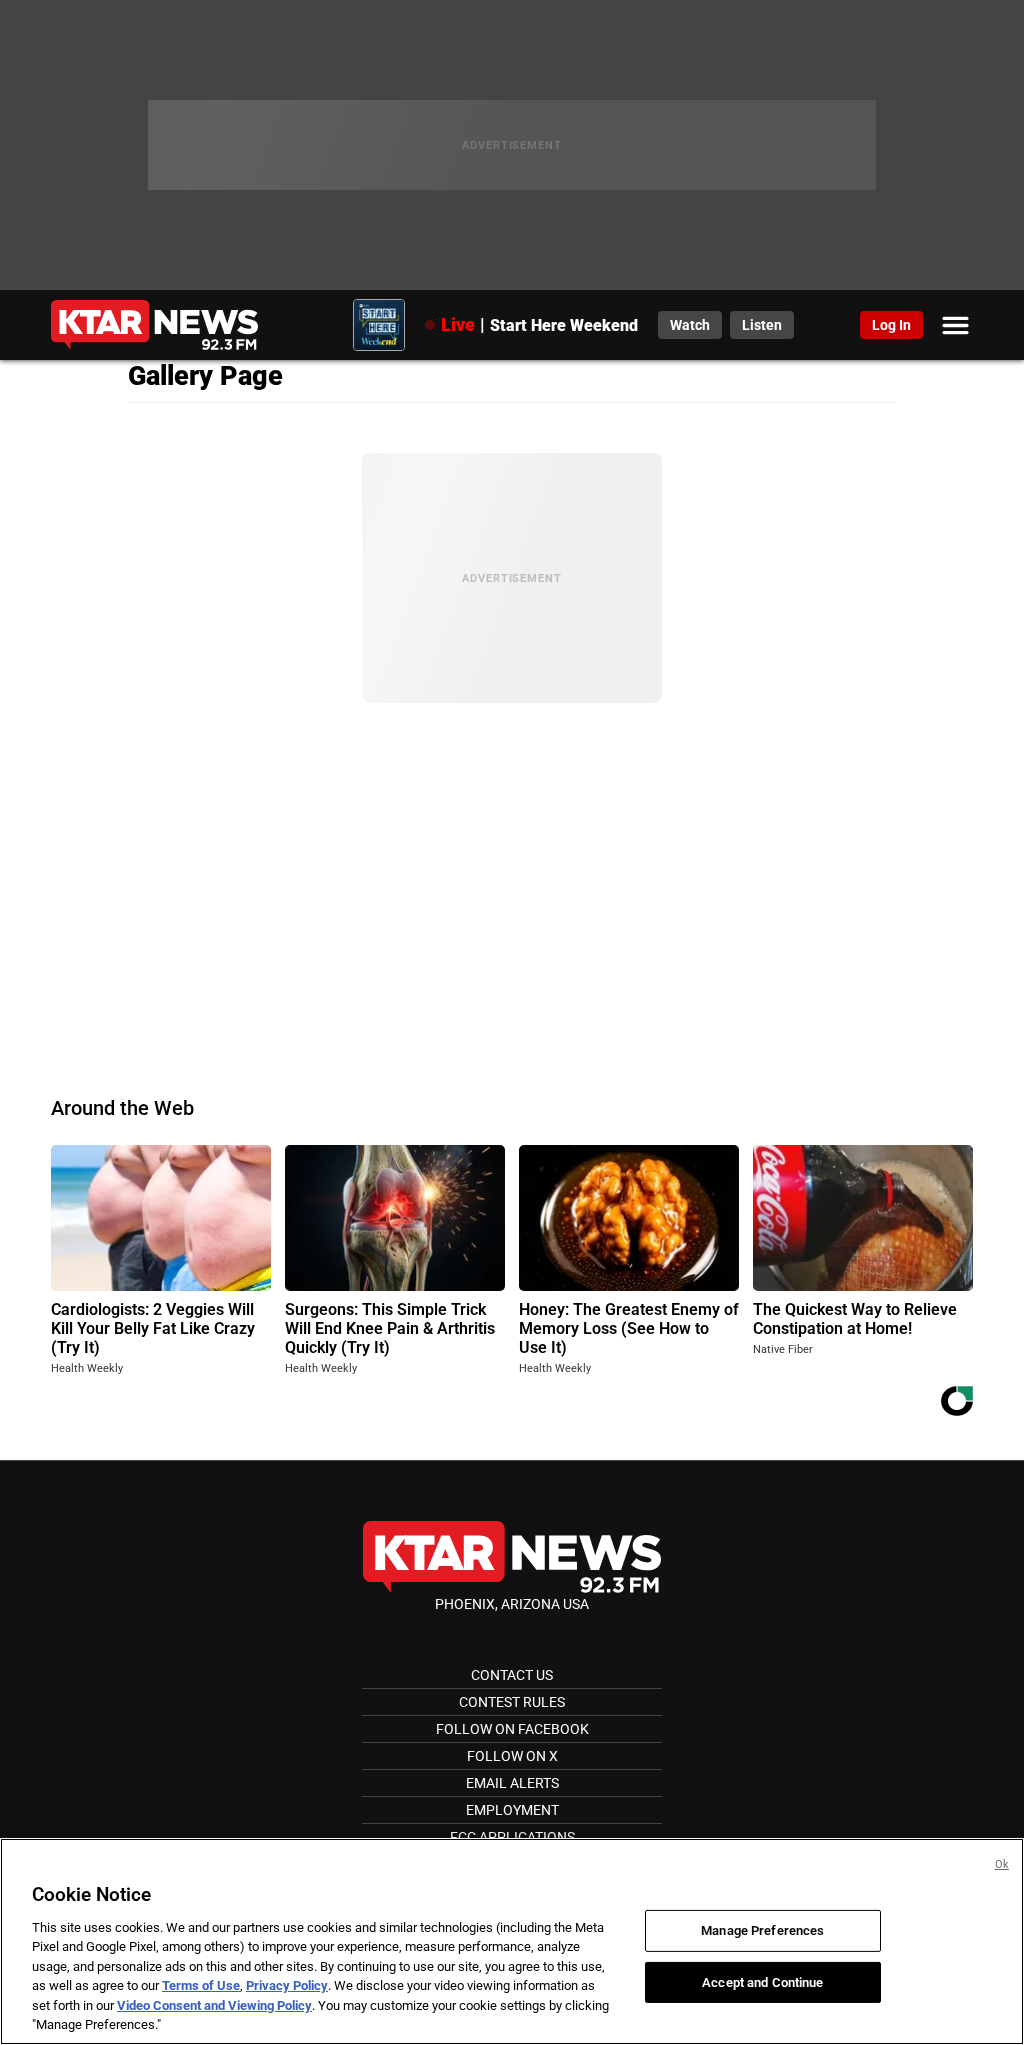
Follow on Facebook (512, 1729)
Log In (891, 325)
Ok (1002, 1864)
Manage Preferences (762, 1930)
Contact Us (512, 1675)
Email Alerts (512, 1783)
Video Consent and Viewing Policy (214, 2005)
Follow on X (512, 1756)
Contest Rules (512, 1702)
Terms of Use (201, 1985)
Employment (512, 1810)
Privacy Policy (287, 1985)
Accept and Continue (762, 1981)
